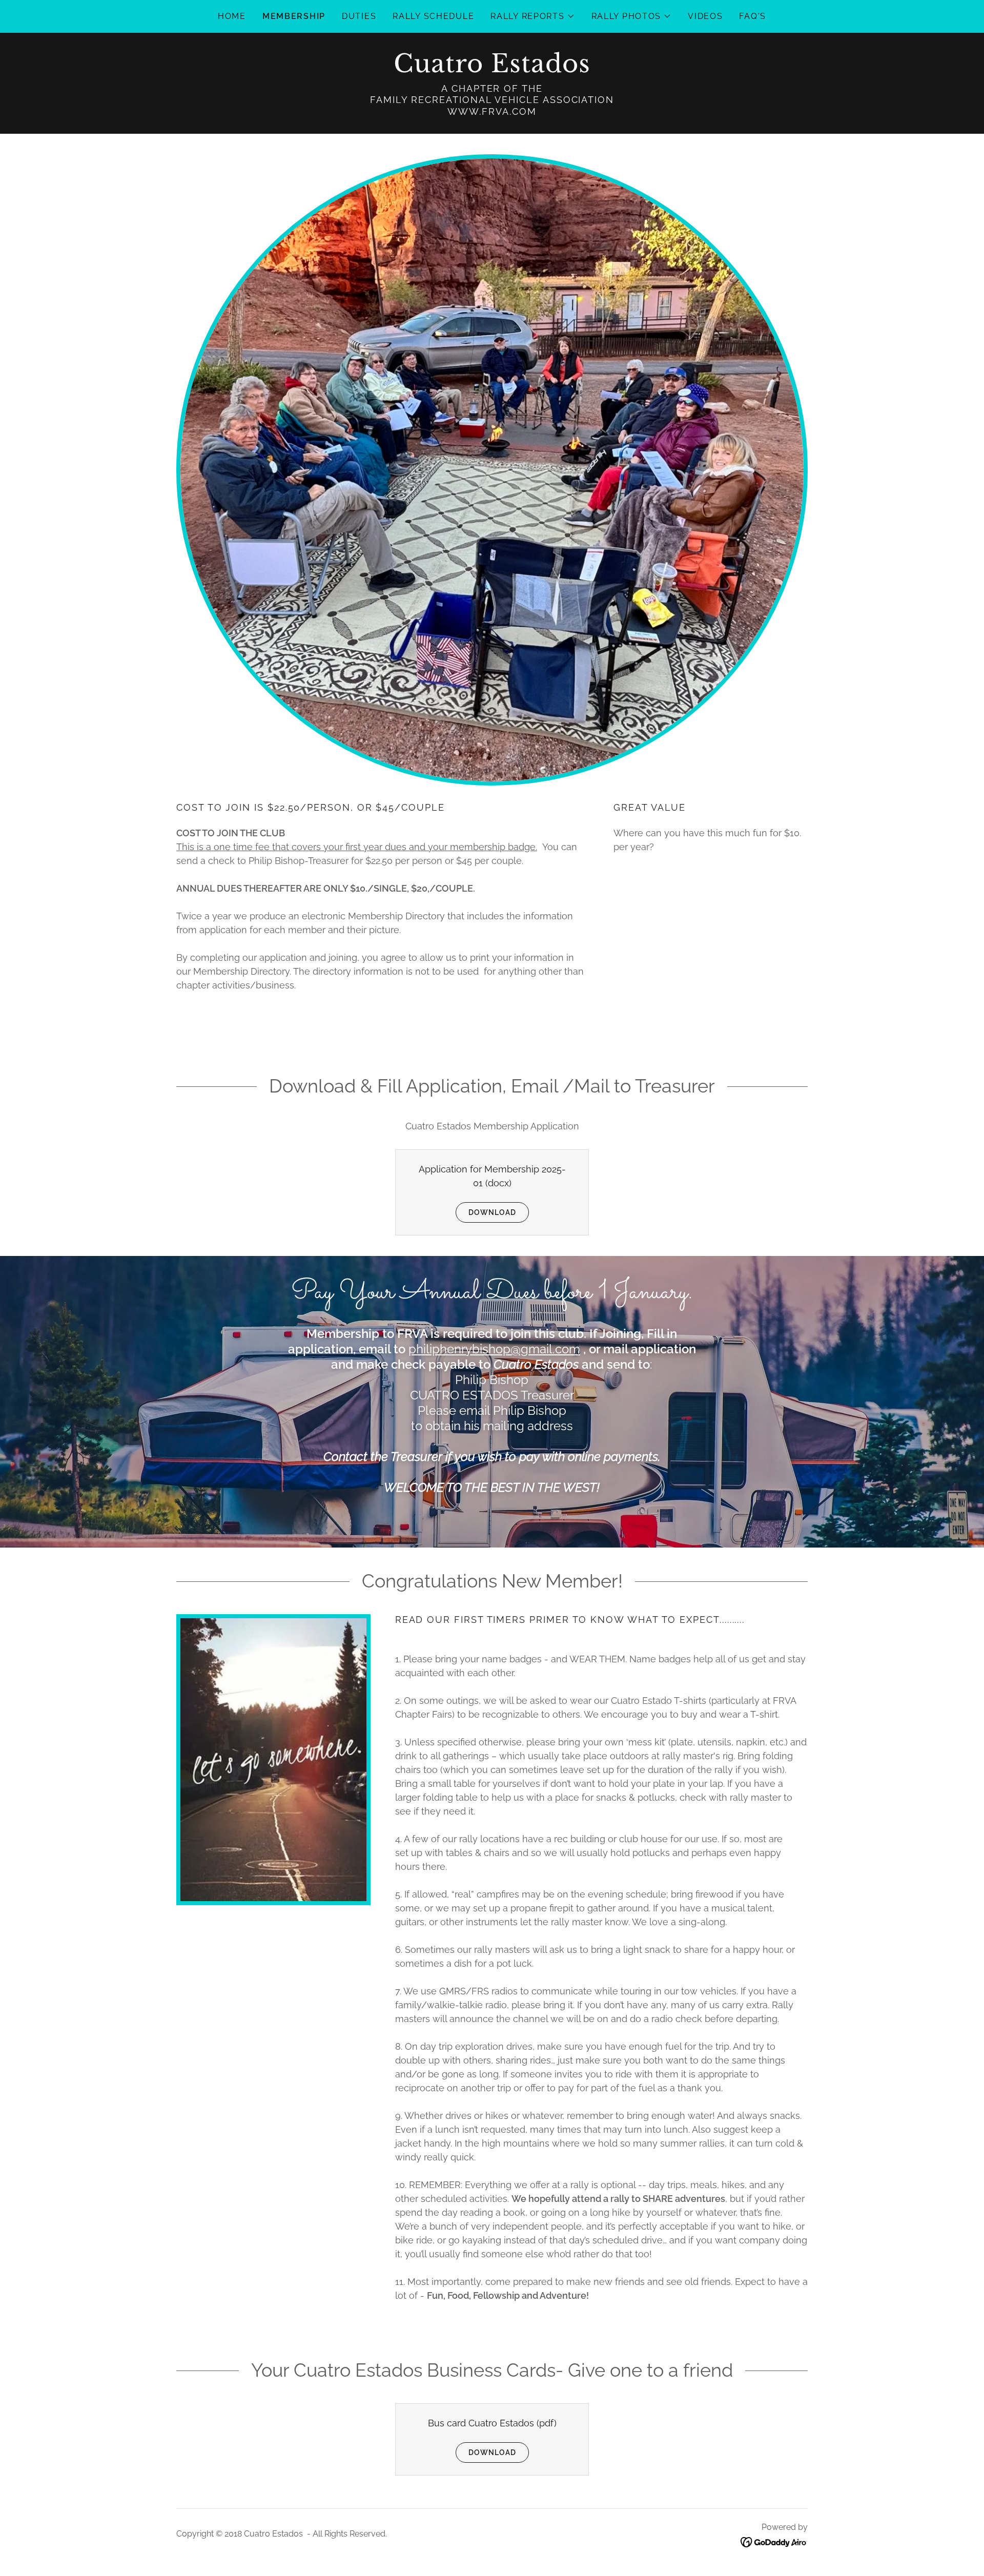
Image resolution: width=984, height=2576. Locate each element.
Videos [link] (705, 16)
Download (492, 1212)
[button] (532, 16)
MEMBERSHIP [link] (294, 16)
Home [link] (232, 16)
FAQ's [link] (753, 16)
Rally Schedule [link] (433, 16)
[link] (492, 69)
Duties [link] (359, 16)
